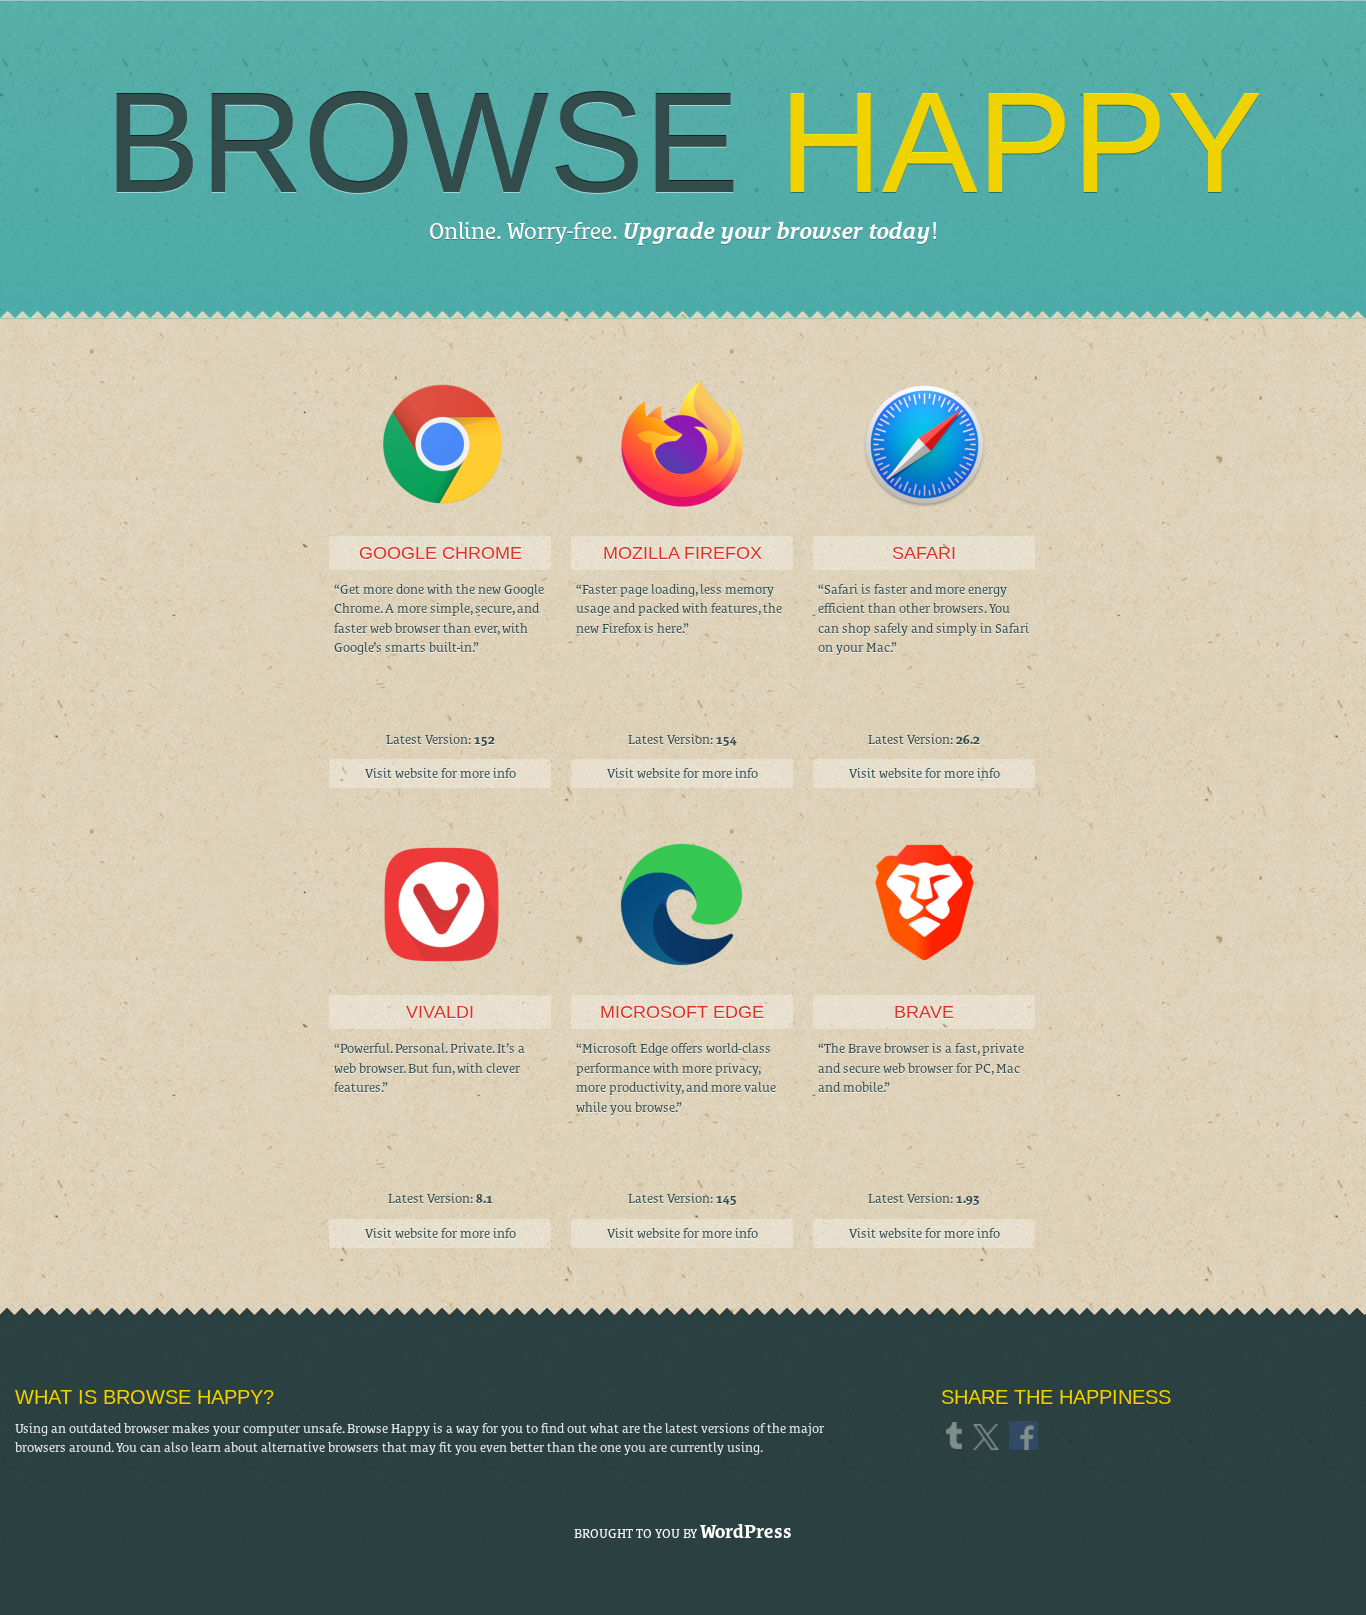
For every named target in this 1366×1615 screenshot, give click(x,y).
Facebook (1025, 1435)
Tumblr (957, 1435)
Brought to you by (683, 1531)
